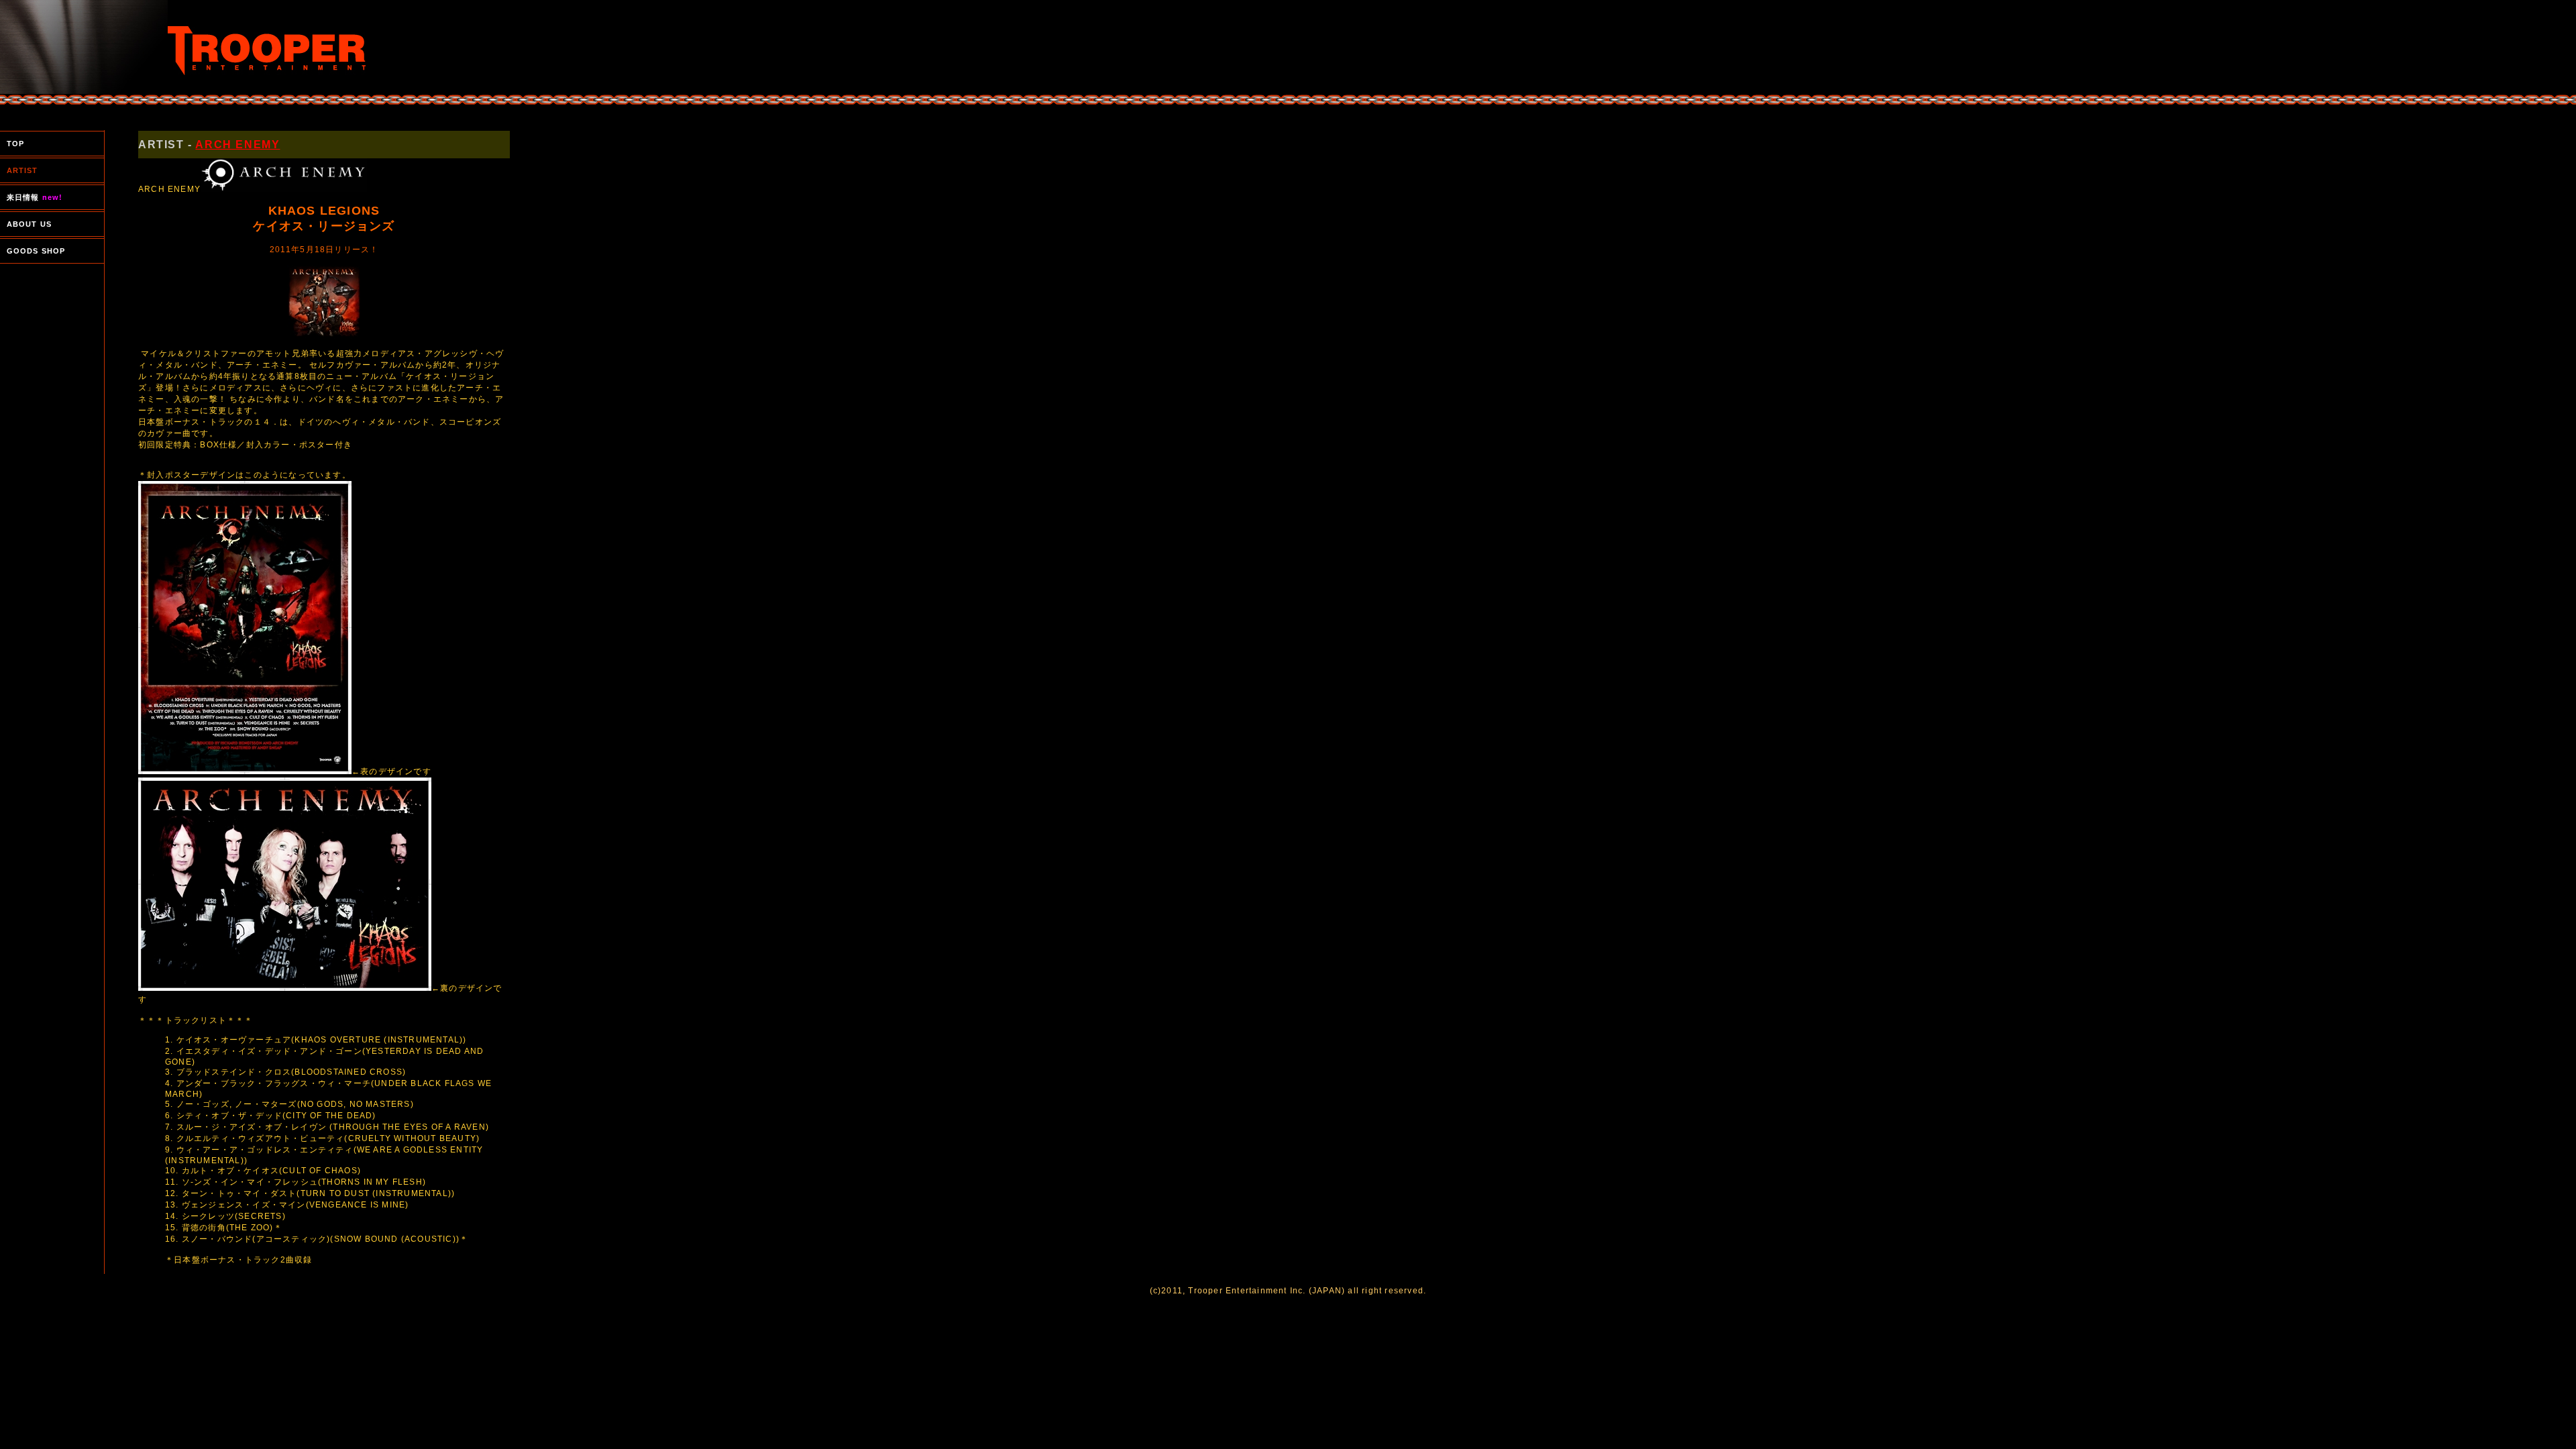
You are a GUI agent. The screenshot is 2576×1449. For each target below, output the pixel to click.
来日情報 (35, 197)
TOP (15, 144)
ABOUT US (29, 224)
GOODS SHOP (36, 251)
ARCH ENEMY (237, 145)
